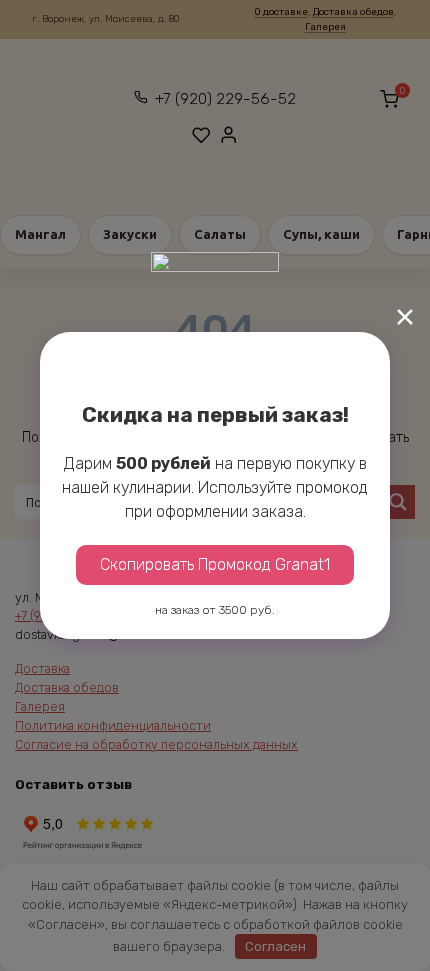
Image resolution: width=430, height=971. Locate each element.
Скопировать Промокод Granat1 (215, 564)
